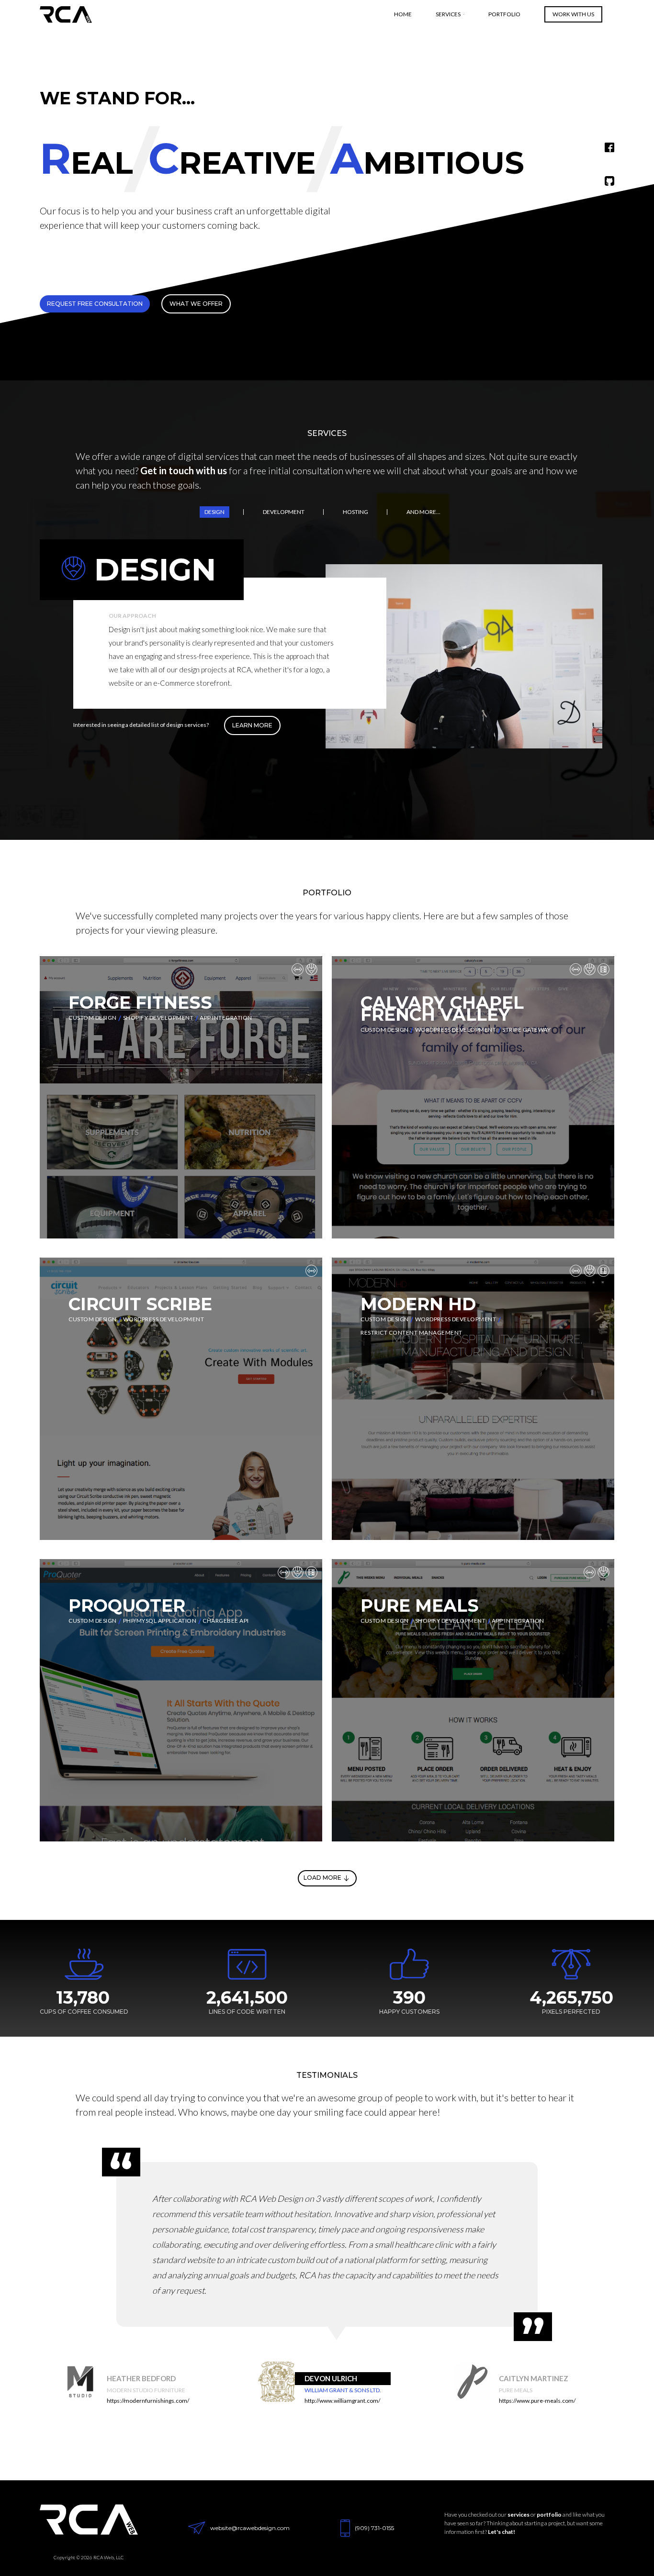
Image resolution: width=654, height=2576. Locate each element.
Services (448, 14)
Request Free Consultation (95, 304)
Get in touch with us (184, 470)
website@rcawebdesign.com (250, 2528)
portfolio (549, 2515)
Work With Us (573, 14)
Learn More (252, 725)
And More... (423, 512)
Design (214, 512)
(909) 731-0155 (374, 2528)
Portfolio (504, 14)
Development (284, 512)
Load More (322, 1878)
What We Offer (196, 304)
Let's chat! (502, 2532)
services (519, 2515)
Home (403, 14)
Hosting (355, 512)
